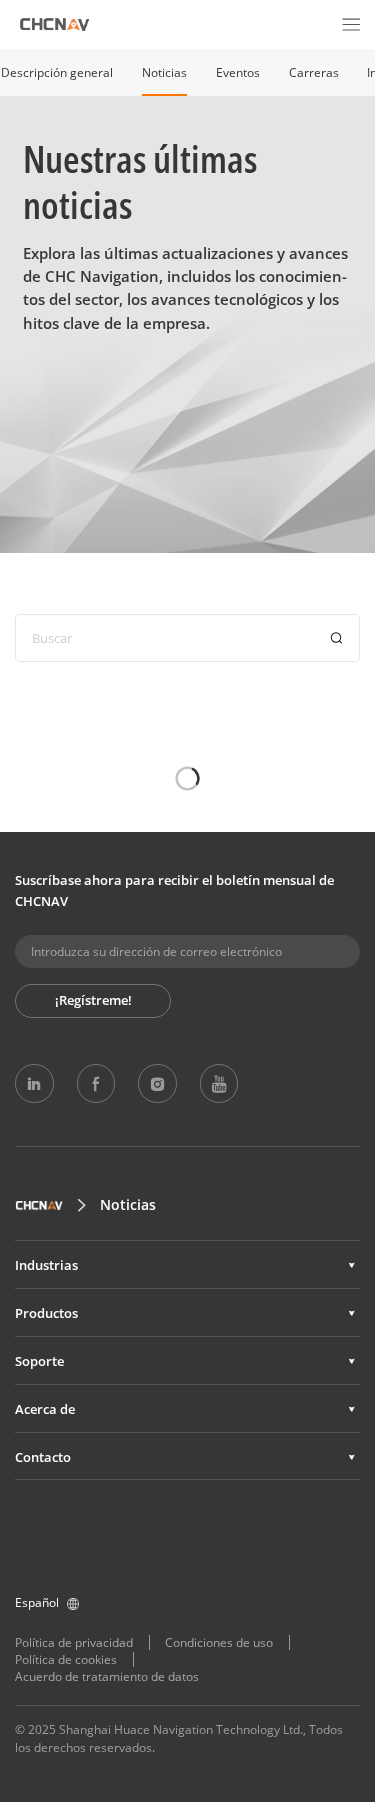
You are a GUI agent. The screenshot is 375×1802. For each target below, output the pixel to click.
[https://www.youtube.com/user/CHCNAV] (219, 1083)
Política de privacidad (74, 1642)
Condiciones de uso (219, 1642)
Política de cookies (66, 1659)
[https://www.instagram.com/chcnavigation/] (157, 1083)
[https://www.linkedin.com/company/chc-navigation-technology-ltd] (34, 1083)
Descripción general (57, 72)
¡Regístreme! (93, 1000)
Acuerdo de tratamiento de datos (107, 1676)
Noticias (164, 72)
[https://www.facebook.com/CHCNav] (96, 1083)
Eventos (238, 72)
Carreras (314, 72)
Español (37, 1602)
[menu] (351, 24)
